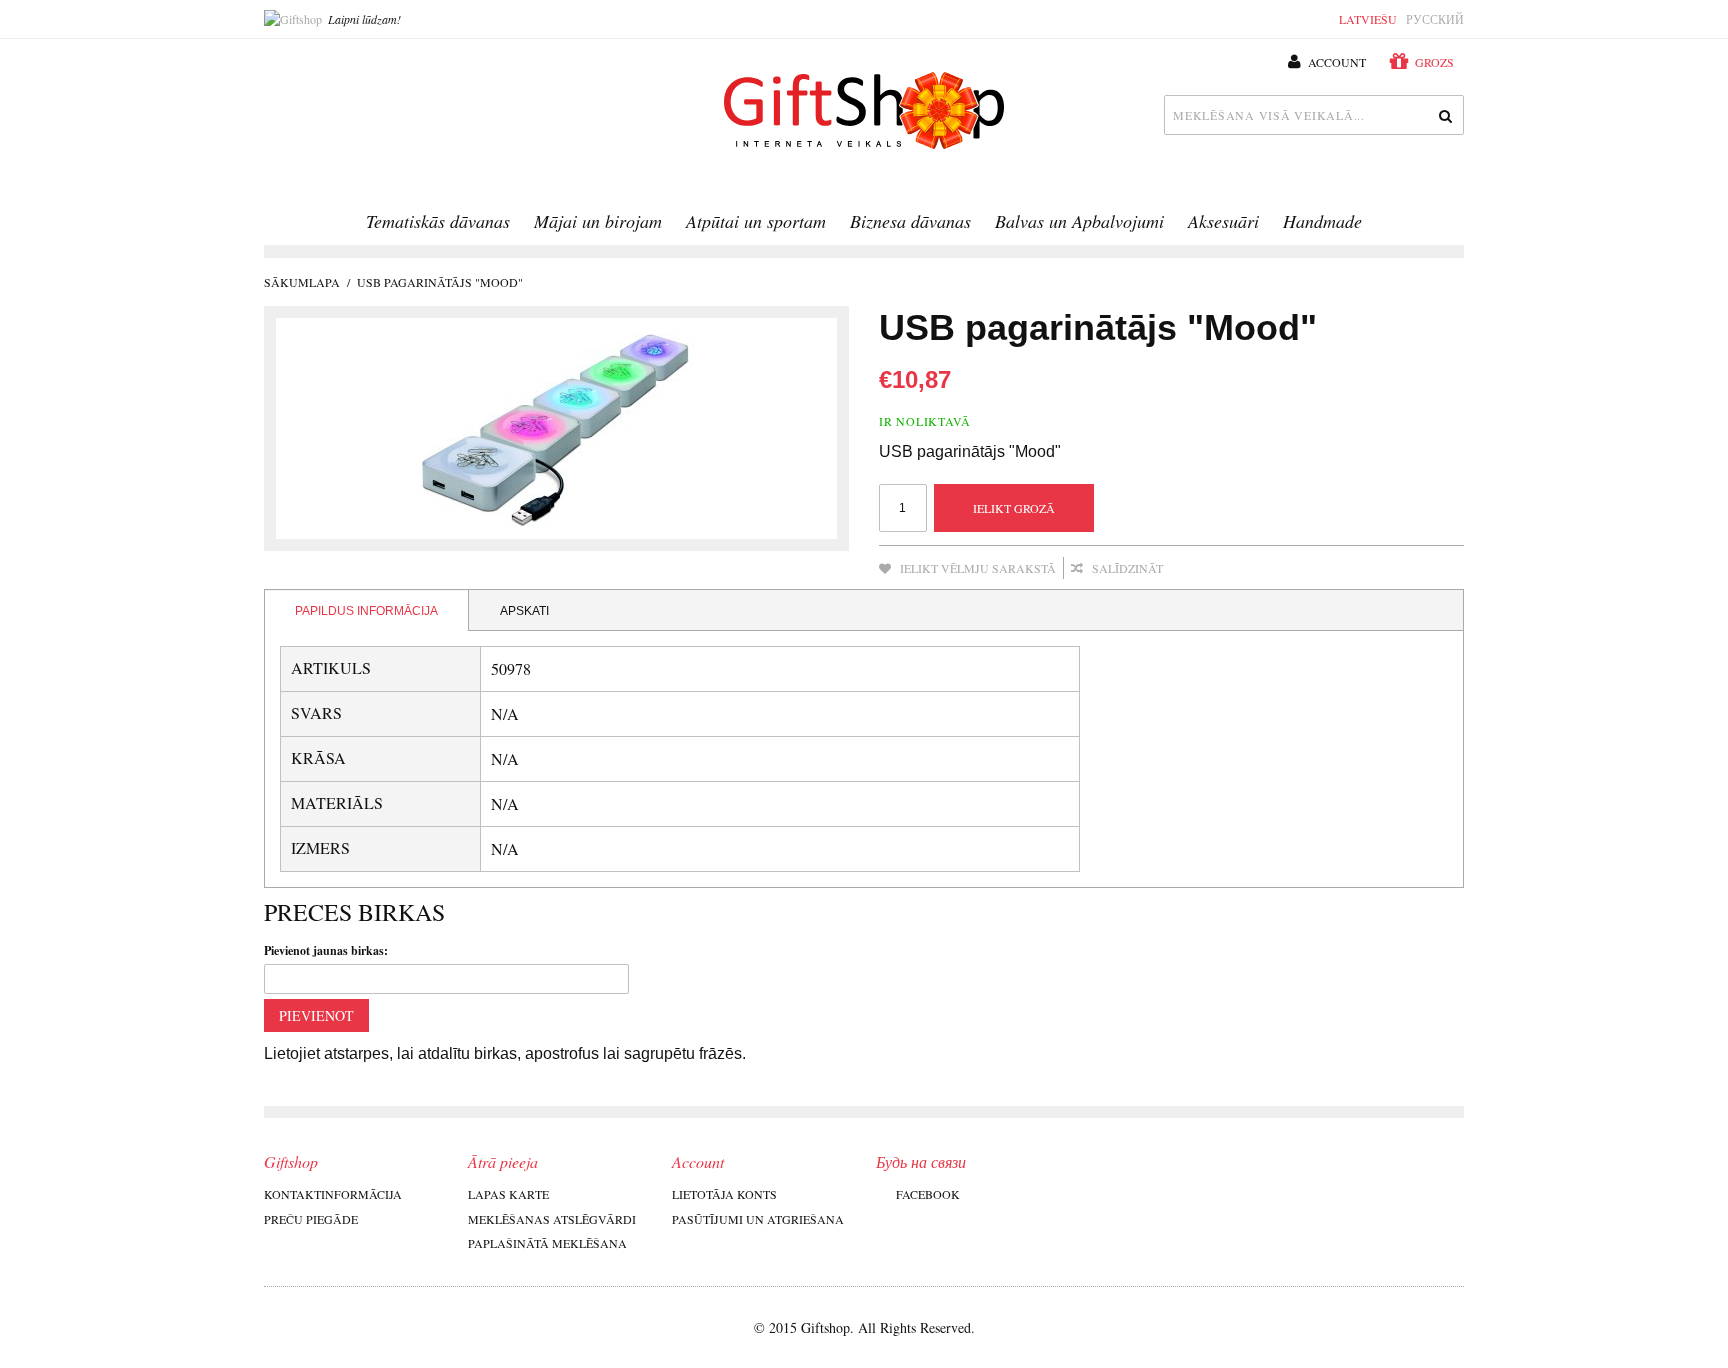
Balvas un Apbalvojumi (1079, 221)
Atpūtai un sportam (756, 221)
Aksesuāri (1223, 221)
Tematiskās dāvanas (438, 221)
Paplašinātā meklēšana (547, 1243)
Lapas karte (508, 1194)
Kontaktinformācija (333, 1194)
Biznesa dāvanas (910, 221)
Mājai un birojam (598, 221)
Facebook (928, 1194)
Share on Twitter (1285, 569)
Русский (1435, 19)
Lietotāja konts (724, 1194)
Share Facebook (1245, 569)
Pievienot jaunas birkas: (326, 950)
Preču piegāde (311, 1219)
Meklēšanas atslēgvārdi (552, 1219)
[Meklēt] (1444, 115)
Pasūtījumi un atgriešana (758, 1219)
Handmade (1322, 221)
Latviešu (1368, 19)
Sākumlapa (302, 282)
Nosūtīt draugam (1205, 569)
